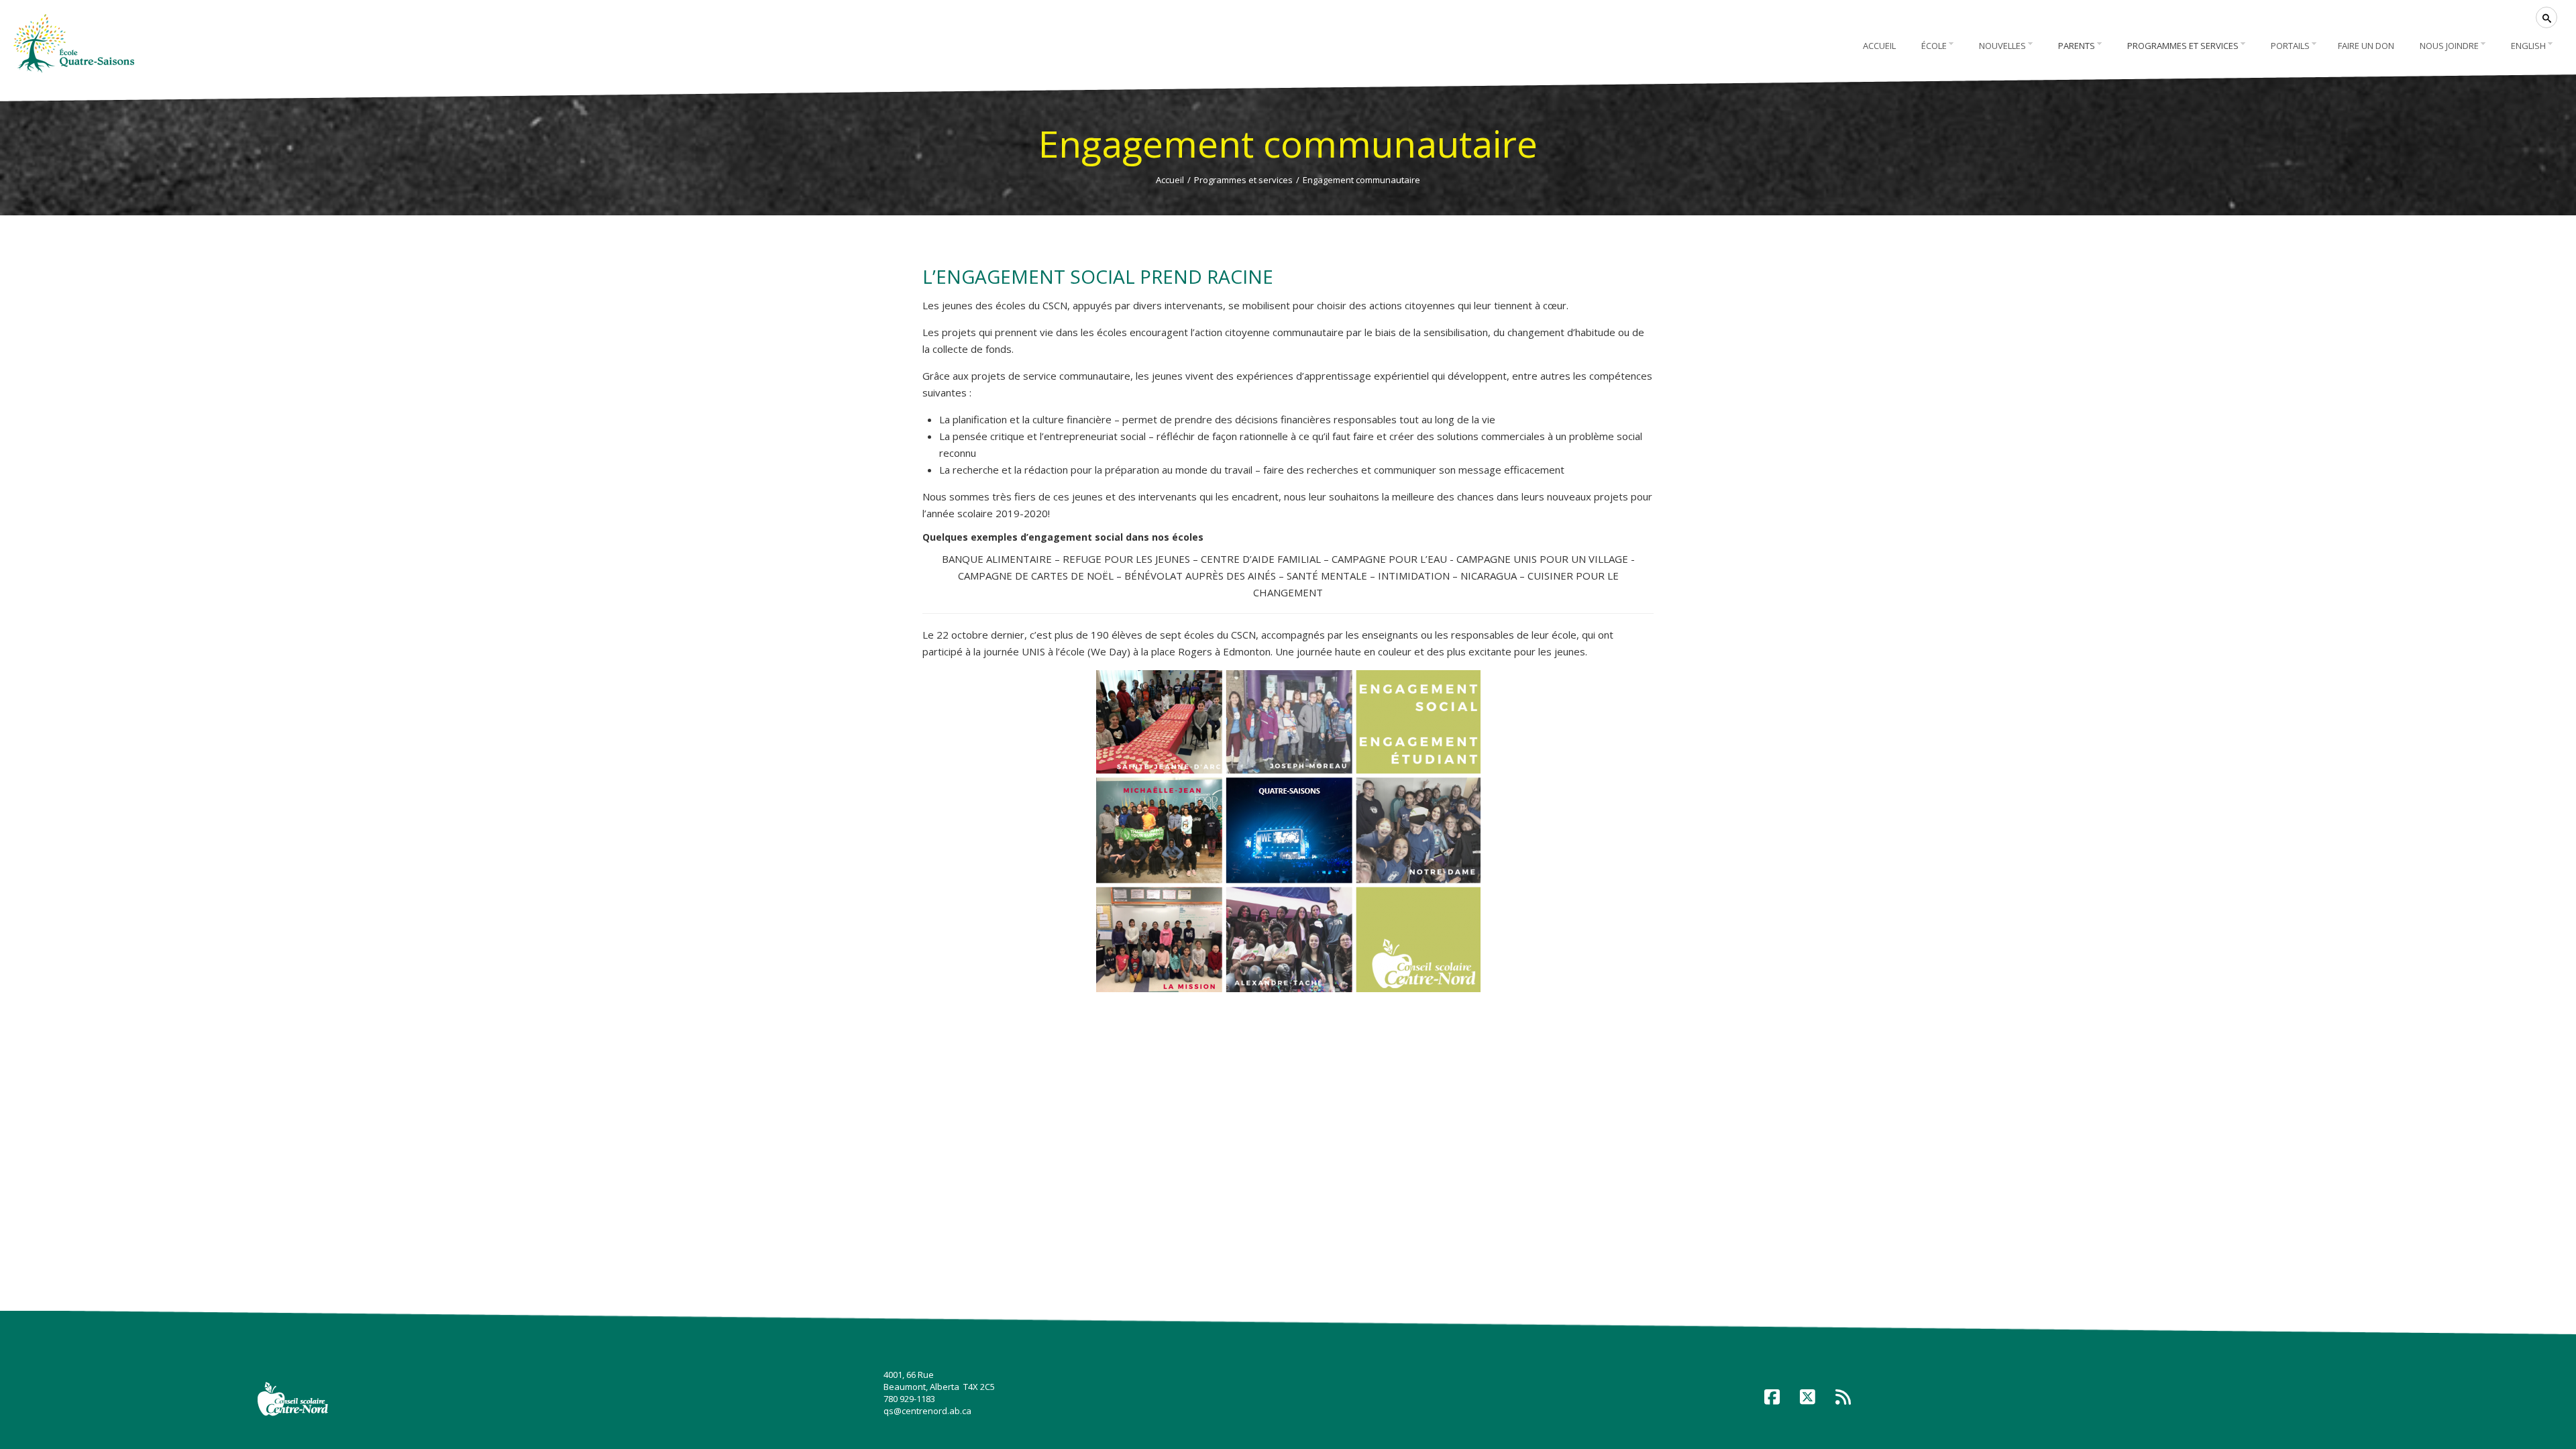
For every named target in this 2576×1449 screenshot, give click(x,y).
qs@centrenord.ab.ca (927, 1411)
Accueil (1170, 180)
